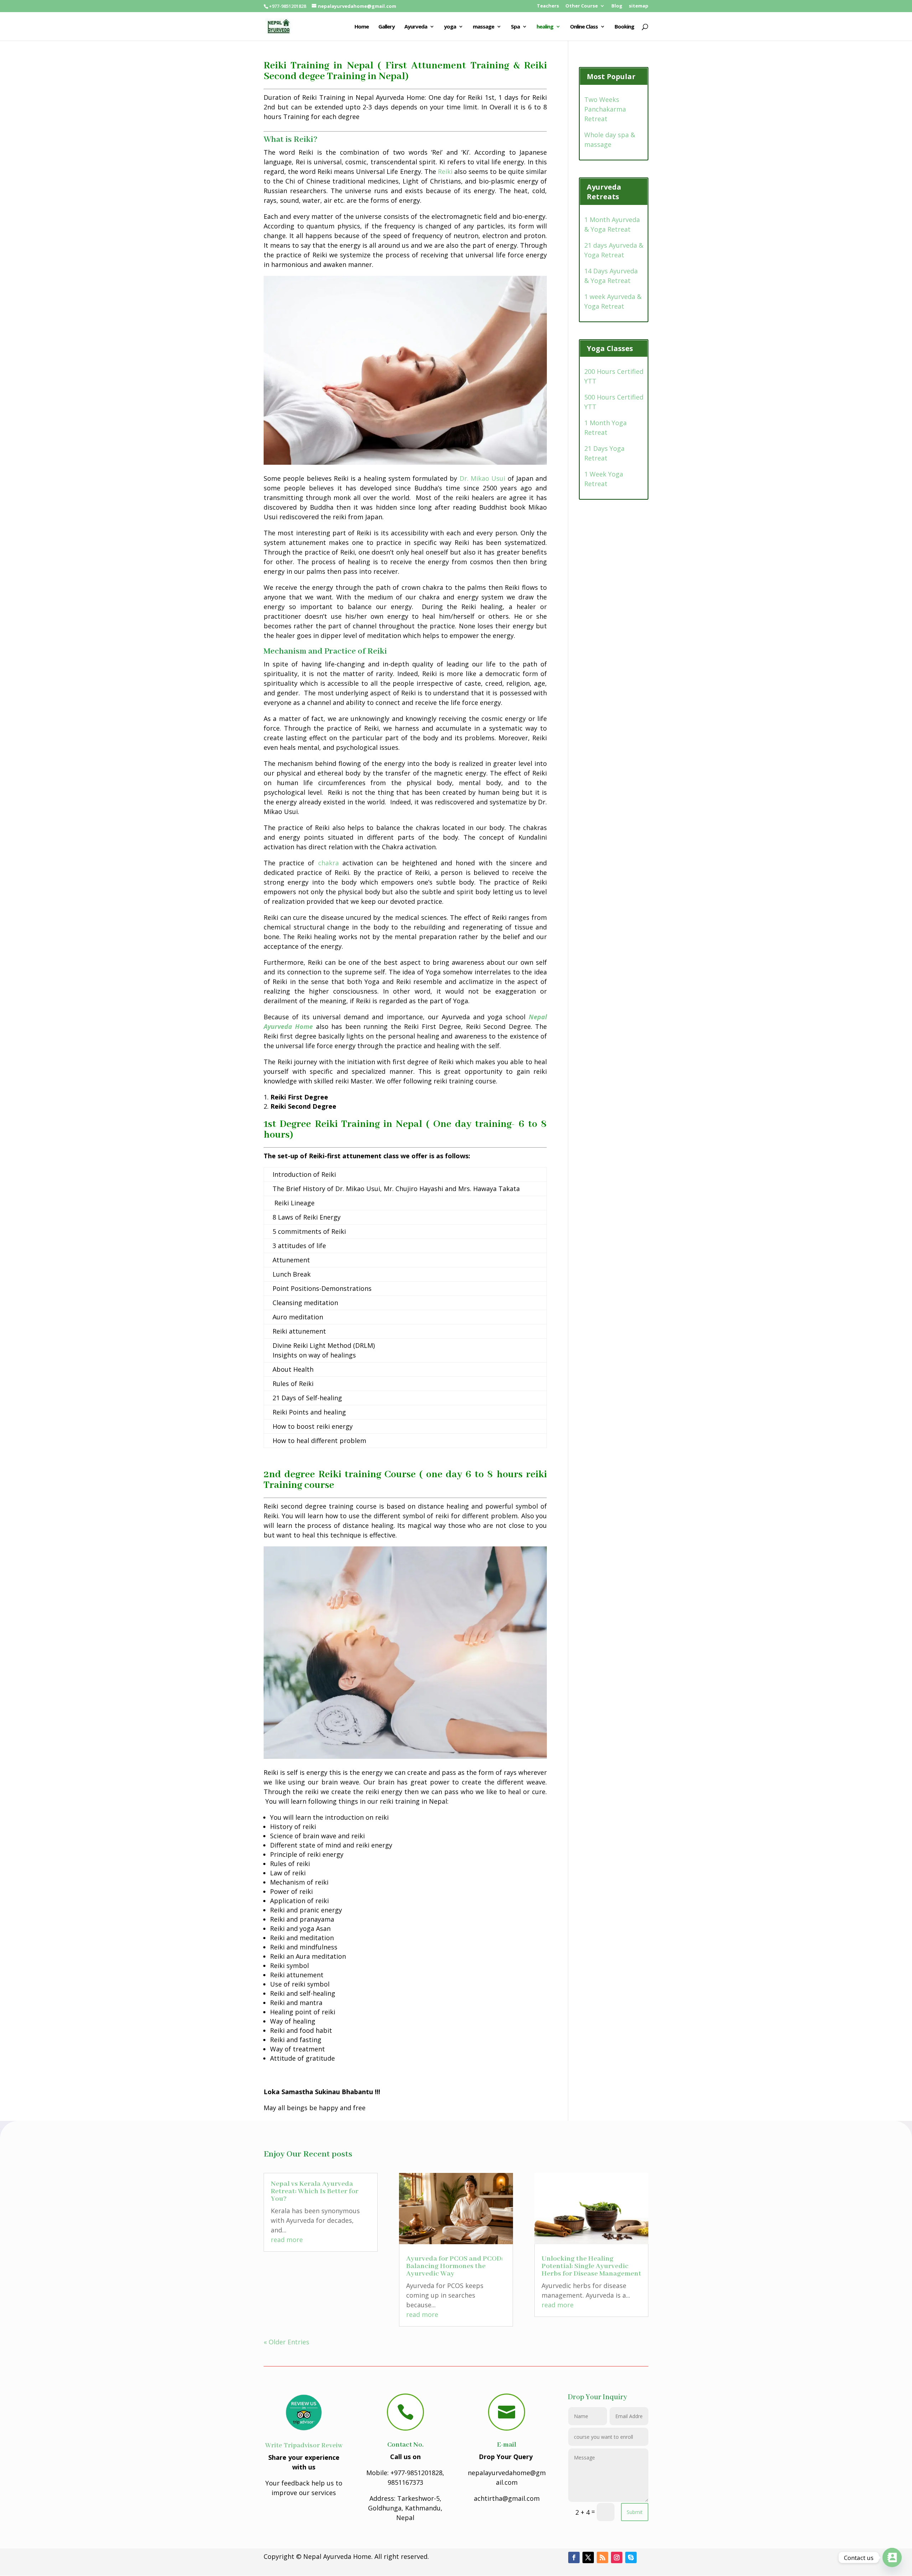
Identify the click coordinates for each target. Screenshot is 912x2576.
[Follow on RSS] (602, 2557)
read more (287, 2240)
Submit (635, 2512)
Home (362, 27)
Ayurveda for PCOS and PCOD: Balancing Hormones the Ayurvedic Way (454, 2266)
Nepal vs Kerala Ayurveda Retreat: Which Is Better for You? (315, 2191)
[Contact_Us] (892, 2557)
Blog (617, 6)
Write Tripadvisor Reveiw (304, 2446)
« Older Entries (286, 2342)
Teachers (548, 6)
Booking (624, 27)
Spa (515, 27)
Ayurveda (416, 27)
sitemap (639, 6)
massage (483, 27)
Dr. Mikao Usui (483, 478)
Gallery (387, 27)
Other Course (582, 6)
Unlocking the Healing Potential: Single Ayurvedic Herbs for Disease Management (591, 2266)
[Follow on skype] (631, 2557)
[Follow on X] (588, 2557)
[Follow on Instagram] (617, 2557)
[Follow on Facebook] (574, 2557)
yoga (450, 27)
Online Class (584, 27)
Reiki (445, 171)
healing (545, 27)
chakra (328, 863)
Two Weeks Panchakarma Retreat (605, 109)
